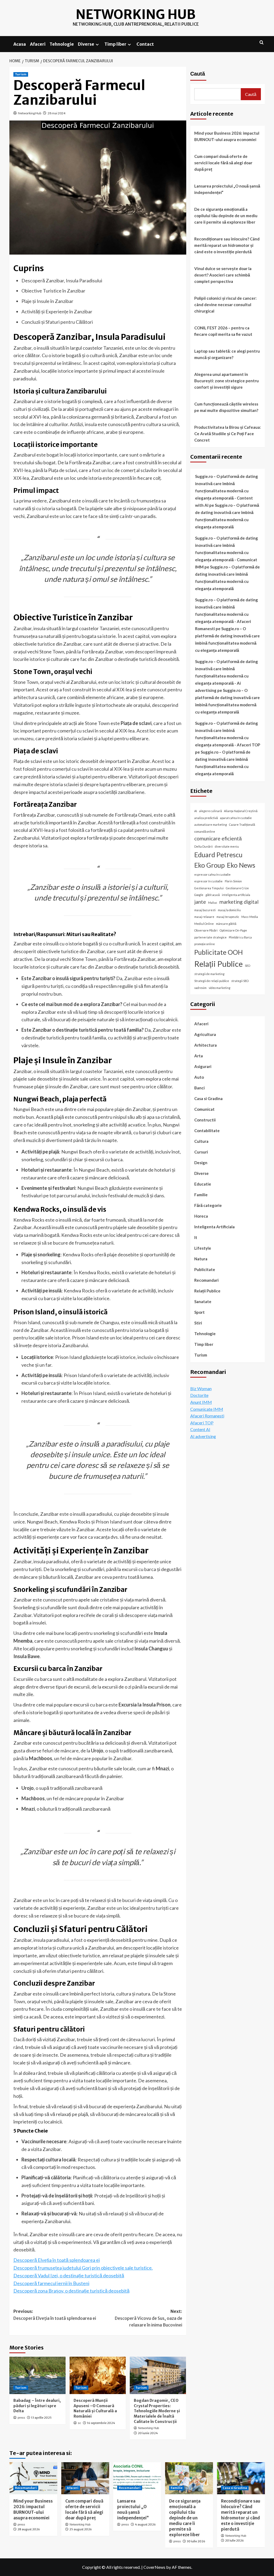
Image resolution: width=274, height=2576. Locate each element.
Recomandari (206, 1280)
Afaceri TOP (202, 1423)
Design (201, 1163)
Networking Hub (136, 14)
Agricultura (205, 1034)
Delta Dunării (203, 846)
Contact (145, 44)
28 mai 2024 (56, 113)
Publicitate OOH (218, 952)
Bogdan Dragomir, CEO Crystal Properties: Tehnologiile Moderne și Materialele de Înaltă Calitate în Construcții (157, 2411)
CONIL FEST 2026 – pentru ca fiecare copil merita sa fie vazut (223, 331)
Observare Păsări (206, 930)
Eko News (241, 865)
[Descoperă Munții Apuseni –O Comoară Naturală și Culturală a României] (98, 2375)
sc (79, 2423)
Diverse (86, 44)
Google (199, 895)
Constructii (205, 1120)
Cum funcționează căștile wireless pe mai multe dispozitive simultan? (226, 407)
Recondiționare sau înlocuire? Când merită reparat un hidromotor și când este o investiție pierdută (227, 245)
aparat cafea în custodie (236, 818)
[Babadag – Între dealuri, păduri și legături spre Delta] (37, 2375)
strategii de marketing (209, 974)
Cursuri (201, 1152)
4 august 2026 (145, 2524)
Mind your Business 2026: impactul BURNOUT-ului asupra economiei (227, 136)
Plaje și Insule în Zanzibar (47, 301)
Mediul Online (204, 924)
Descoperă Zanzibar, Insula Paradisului (62, 280)
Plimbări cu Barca (240, 937)
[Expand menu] (97, 44)
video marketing (220, 988)
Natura (201, 1259)
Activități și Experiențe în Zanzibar (57, 311)
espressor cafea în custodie (212, 874)
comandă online (205, 831)
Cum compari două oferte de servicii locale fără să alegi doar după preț (223, 163)
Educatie (203, 1184)
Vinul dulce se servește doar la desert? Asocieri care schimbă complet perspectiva (223, 275)
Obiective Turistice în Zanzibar (53, 291)
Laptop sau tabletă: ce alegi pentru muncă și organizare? (227, 354)
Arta (199, 1056)
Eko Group (210, 865)
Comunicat (204, 1109)
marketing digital (239, 902)
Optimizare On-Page (233, 930)
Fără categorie (208, 1205)
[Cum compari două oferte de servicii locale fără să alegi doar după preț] (85, 2478)
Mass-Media (250, 917)
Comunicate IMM (207, 1409)
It (196, 1237)
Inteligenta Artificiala (214, 1227)
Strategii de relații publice (212, 981)
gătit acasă (213, 895)
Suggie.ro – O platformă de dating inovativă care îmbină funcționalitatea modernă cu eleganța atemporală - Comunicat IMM (227, 552)
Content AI (200, 1429)
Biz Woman (201, 1388)
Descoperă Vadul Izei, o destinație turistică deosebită (69, 2275)
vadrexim (200, 988)
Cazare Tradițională (242, 825)
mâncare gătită (226, 924)
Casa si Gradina (208, 1098)
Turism (21, 74)
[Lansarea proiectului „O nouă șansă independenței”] (137, 2478)
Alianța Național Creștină (241, 811)
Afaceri (38, 44)
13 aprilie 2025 (41, 2418)
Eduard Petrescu (218, 855)
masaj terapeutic (228, 917)
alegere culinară (210, 811)
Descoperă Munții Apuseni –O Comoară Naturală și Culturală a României (95, 2408)
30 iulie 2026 (196, 2541)
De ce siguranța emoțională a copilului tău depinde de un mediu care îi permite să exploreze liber (226, 216)
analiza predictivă (206, 818)
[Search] (262, 43)
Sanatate (203, 1301)
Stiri (198, 1323)
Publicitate (205, 1269)
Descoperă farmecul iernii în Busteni (51, 2283)
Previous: (55, 2315)
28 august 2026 (29, 2529)
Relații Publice (218, 964)
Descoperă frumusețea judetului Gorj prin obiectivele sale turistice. (83, 2268)
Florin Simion (233, 881)
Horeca (201, 1216)
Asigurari (203, 1066)
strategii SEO (240, 981)
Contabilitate (207, 1131)
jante (200, 902)
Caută (198, 74)
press (21, 2418)
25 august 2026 (81, 2529)
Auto (199, 1077)
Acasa (20, 44)
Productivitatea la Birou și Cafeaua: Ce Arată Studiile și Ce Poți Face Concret (228, 434)
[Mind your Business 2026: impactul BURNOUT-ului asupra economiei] (33, 2478)
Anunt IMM (201, 1402)
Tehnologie (62, 44)
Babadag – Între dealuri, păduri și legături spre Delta (37, 2406)
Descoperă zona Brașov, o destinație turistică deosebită (71, 2291)
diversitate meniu (227, 846)
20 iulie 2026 (234, 2540)
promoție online (205, 944)
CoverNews (154, 2567)
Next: (149, 2318)
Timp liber (115, 44)
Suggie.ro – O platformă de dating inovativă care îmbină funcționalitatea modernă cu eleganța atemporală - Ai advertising (227, 676)
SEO (248, 966)
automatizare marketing (211, 825)
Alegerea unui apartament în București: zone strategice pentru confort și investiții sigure (227, 381)
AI (196, 811)
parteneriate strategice (210, 937)
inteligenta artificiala (236, 895)
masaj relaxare (204, 917)
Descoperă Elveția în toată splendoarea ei (57, 2260)
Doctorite (199, 1395)
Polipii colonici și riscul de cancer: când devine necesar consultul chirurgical (225, 305)
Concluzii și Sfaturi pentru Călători (57, 322)
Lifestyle (203, 1248)
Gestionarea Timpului (209, 888)
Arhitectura (205, 1045)
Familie (201, 1195)
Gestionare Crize (237, 888)
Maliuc (213, 903)
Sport (199, 1312)
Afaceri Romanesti (207, 1416)
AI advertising (203, 1436)
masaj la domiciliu (229, 910)
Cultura (201, 1141)
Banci (199, 1088)
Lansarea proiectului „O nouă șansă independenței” (227, 189)
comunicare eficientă (218, 838)
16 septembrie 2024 (101, 2423)
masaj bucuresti (205, 910)
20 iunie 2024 (148, 2433)
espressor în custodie (208, 881)
